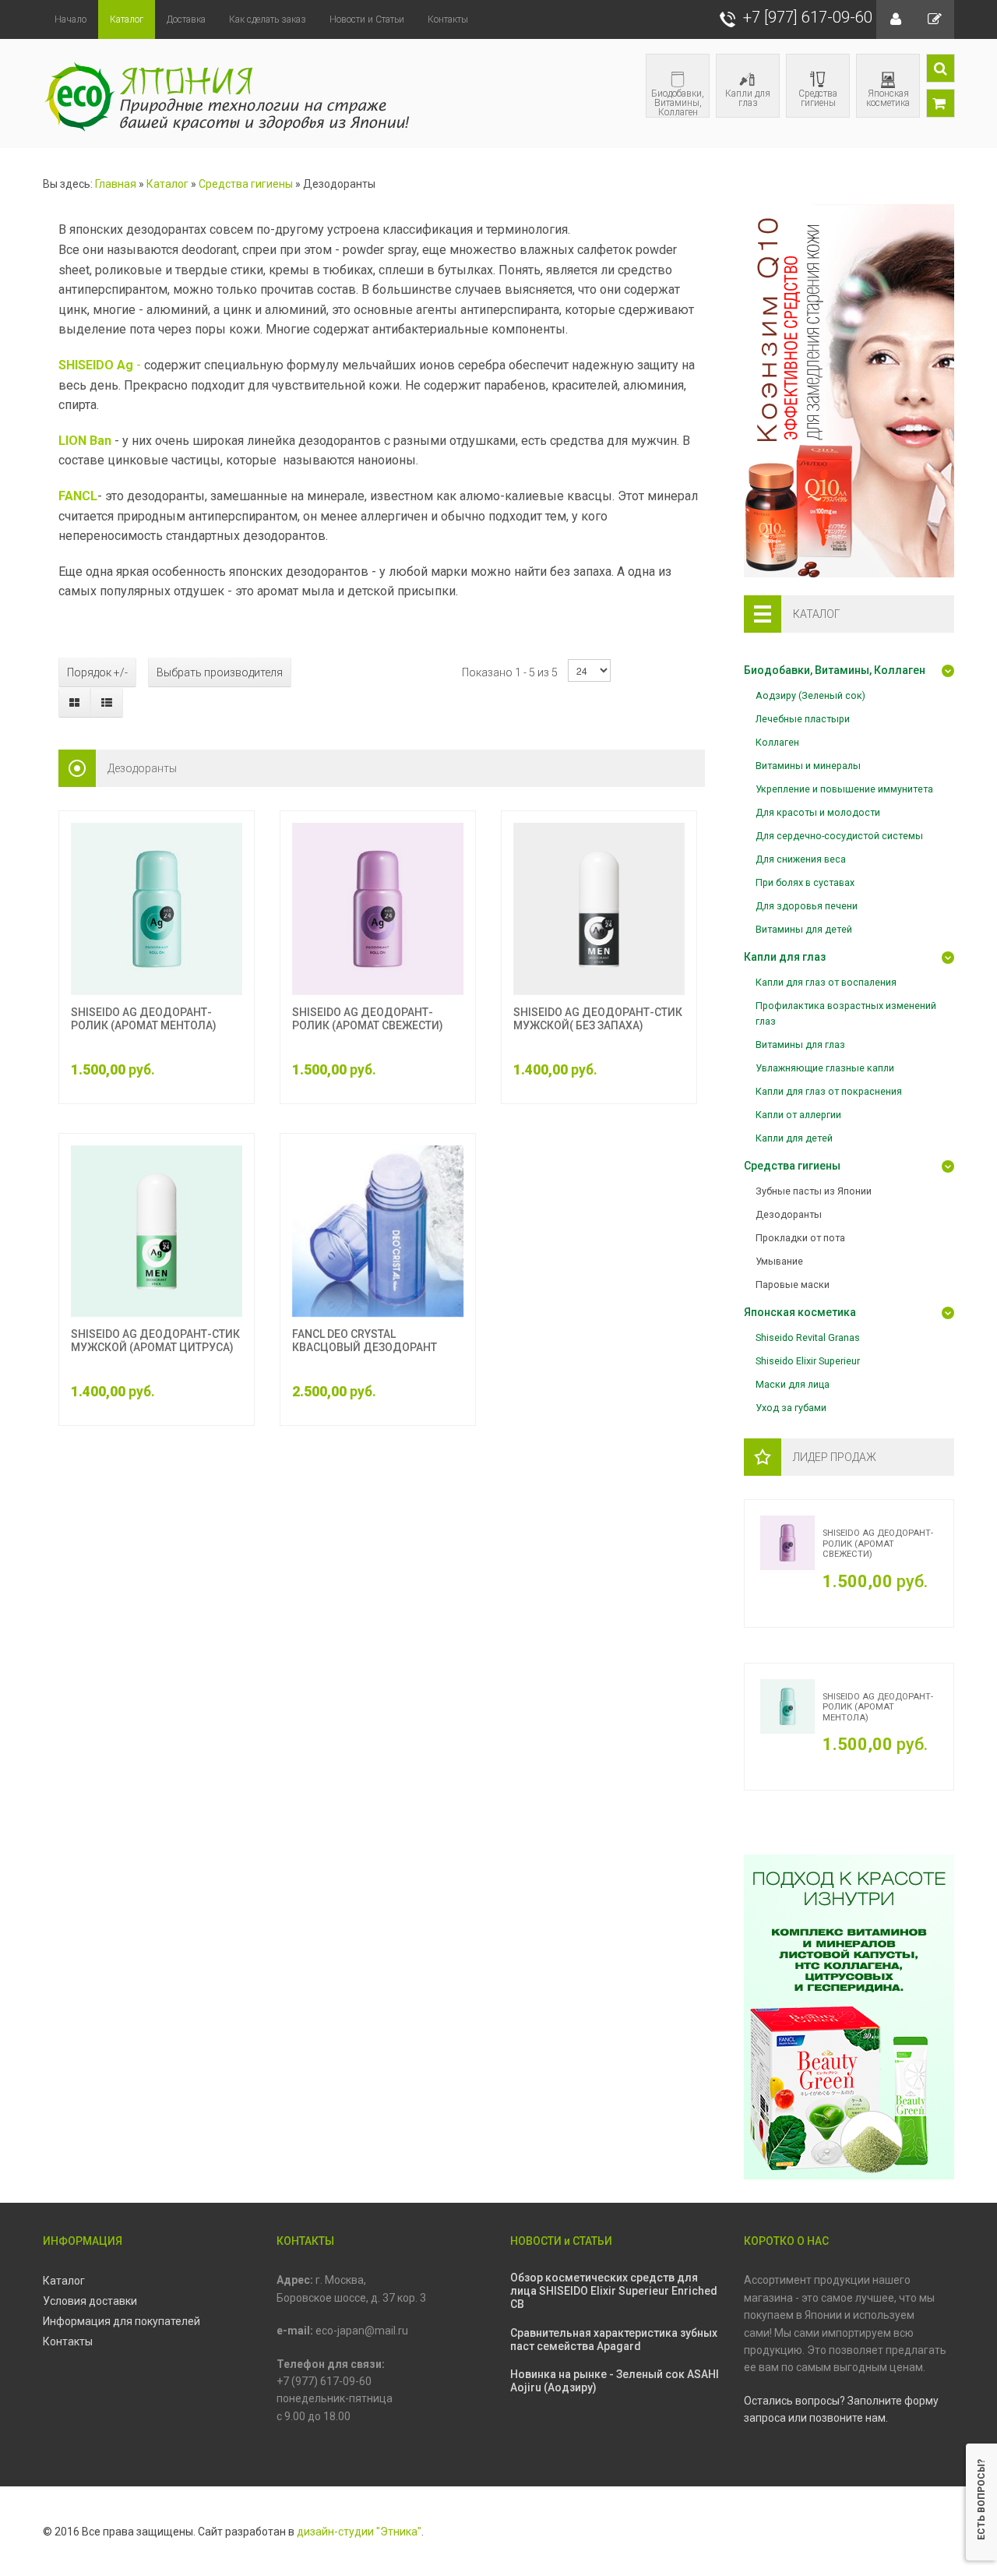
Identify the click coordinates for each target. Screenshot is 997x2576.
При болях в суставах (805, 882)
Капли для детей (794, 1138)
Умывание (779, 1261)
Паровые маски (793, 1284)
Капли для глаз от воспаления (826, 982)
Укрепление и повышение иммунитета (844, 789)
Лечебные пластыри (803, 719)
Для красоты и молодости (818, 812)
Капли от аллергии (798, 1115)
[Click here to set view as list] (106, 703)
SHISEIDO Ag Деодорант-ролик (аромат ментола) (144, 1019)
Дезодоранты (789, 1214)
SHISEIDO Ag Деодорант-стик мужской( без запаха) (598, 1019)
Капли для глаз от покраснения (829, 1091)
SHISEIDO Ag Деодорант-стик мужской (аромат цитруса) (155, 1341)
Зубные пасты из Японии (814, 1191)
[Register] (935, 19)
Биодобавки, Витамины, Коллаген (678, 102)
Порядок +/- (97, 672)
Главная (116, 184)
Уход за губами (791, 1408)
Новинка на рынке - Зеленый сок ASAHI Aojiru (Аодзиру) (615, 2381)
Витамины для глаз (800, 1045)
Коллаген (777, 742)
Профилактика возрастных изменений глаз (846, 1013)
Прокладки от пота (800, 1238)
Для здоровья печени (807, 906)
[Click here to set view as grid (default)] (75, 703)
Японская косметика (888, 98)
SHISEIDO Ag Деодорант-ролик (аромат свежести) (368, 1019)
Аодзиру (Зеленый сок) (810, 695)
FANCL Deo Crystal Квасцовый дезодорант (365, 1341)
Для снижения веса (801, 859)
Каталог (167, 184)
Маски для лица (793, 1384)
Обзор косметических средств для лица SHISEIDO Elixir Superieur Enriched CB (614, 2291)
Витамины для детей (804, 929)
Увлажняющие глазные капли (825, 1068)
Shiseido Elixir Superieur (808, 1361)
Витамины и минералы (808, 766)
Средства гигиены (818, 98)
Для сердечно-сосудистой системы (839, 836)
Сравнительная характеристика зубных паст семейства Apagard (614, 2340)
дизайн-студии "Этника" (359, 2532)
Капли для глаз (748, 98)
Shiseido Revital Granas (808, 1337)
